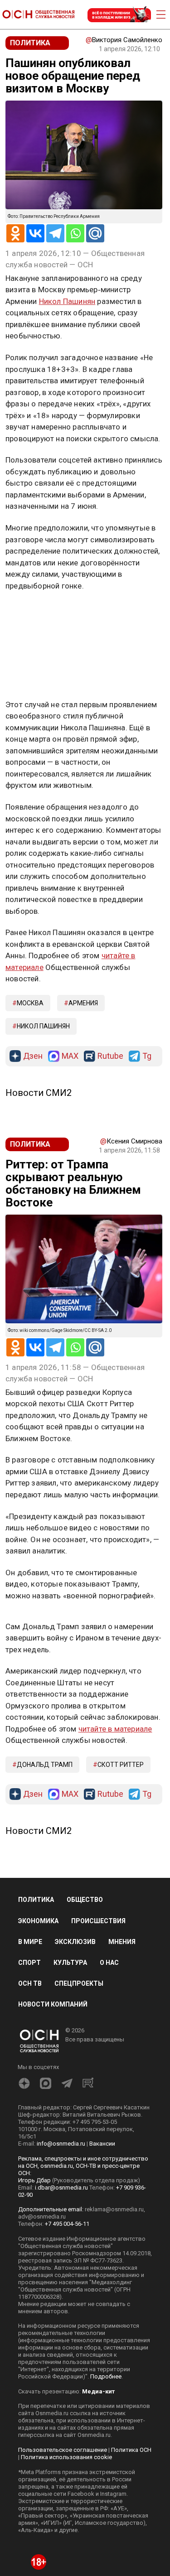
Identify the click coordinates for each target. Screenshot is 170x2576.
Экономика (38, 1921)
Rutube (110, 1056)
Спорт (29, 1963)
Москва (30, 1003)
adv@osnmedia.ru (42, 2217)
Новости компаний (53, 2004)
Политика (36, 1900)
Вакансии (102, 2144)
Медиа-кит (98, 2391)
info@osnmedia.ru (61, 2144)
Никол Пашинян (67, 301)
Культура (70, 1963)
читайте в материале (115, 1729)
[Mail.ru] (95, 233)
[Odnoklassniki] (15, 233)
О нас (109, 1963)
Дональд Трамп (45, 1765)
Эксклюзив (75, 1942)
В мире (30, 1942)
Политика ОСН (131, 2450)
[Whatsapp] (75, 233)
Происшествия (98, 1921)
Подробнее (106, 2376)
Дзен (33, 1056)
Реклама (34, 612)
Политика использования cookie (66, 2457)
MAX (70, 1056)
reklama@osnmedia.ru (114, 2209)
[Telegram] (55, 233)
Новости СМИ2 (39, 1093)
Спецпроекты (79, 1983)
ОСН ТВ (30, 1983)
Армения (83, 1003)
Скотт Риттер (121, 1765)
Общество (85, 1900)
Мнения (122, 1942)
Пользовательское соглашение (63, 2450)
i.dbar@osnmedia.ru (61, 2188)
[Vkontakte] (35, 233)
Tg (147, 1056)
